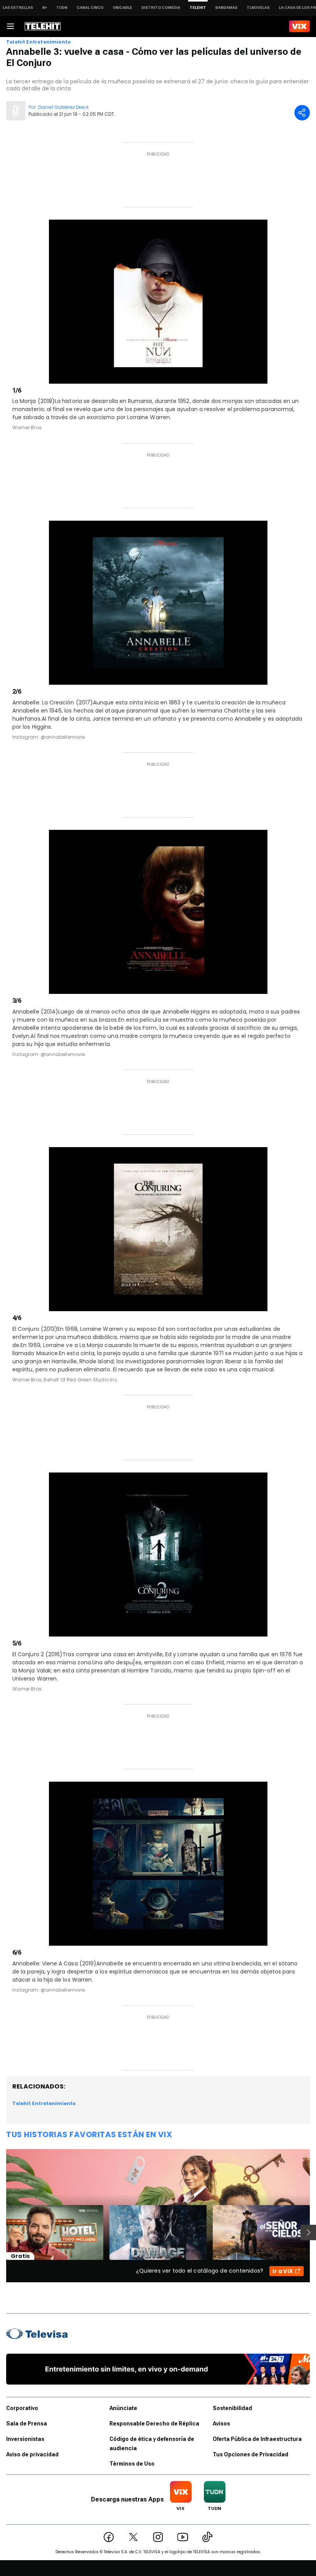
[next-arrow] (308, 2232)
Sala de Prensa (27, 2424)
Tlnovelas (258, 8)
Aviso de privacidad (32, 2454)
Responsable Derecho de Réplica (154, 2424)
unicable (123, 8)
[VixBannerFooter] (158, 2369)
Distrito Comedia (161, 8)
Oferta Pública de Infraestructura (257, 2439)
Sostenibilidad (232, 2408)
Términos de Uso (132, 2464)
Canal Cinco (90, 8)
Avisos (221, 2424)
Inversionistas (25, 2439)
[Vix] (299, 26)
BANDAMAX (226, 8)
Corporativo (22, 2408)
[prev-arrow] (1, 2232)
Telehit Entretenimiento (39, 42)
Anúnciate (123, 2408)
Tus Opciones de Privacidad (250, 2454)
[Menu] (10, 26)
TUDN (62, 8)
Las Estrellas (18, 8)
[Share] (302, 113)
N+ (45, 8)
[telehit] (43, 26)
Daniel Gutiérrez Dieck (63, 107)
